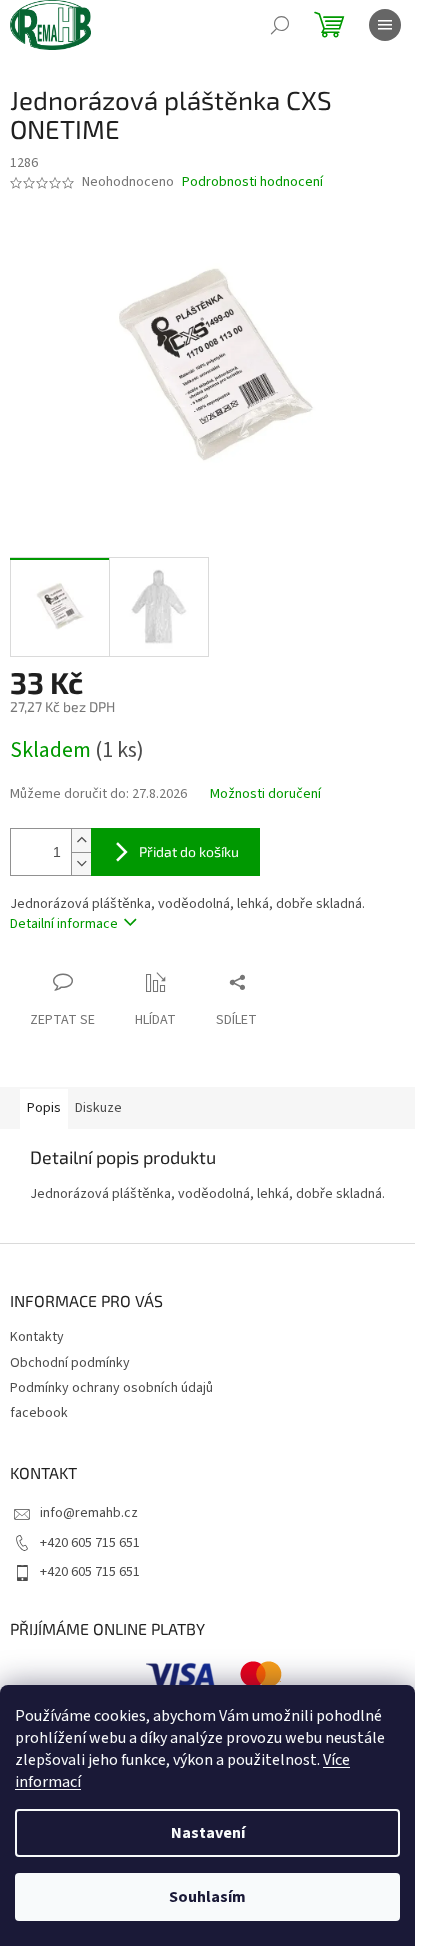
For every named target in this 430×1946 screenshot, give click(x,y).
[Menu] (385, 25)
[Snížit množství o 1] (81, 863)
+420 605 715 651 (90, 1543)
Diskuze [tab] (98, 1108)
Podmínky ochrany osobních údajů (111, 1388)
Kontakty (37, 1337)
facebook (39, 1413)
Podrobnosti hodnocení (252, 182)
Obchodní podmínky (70, 1363)
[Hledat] (280, 25)
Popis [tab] (44, 1108)
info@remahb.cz (89, 1513)
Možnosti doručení (265, 794)
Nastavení (208, 1833)
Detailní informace (64, 924)
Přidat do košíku (189, 851)
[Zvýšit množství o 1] (81, 840)
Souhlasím (207, 1897)
